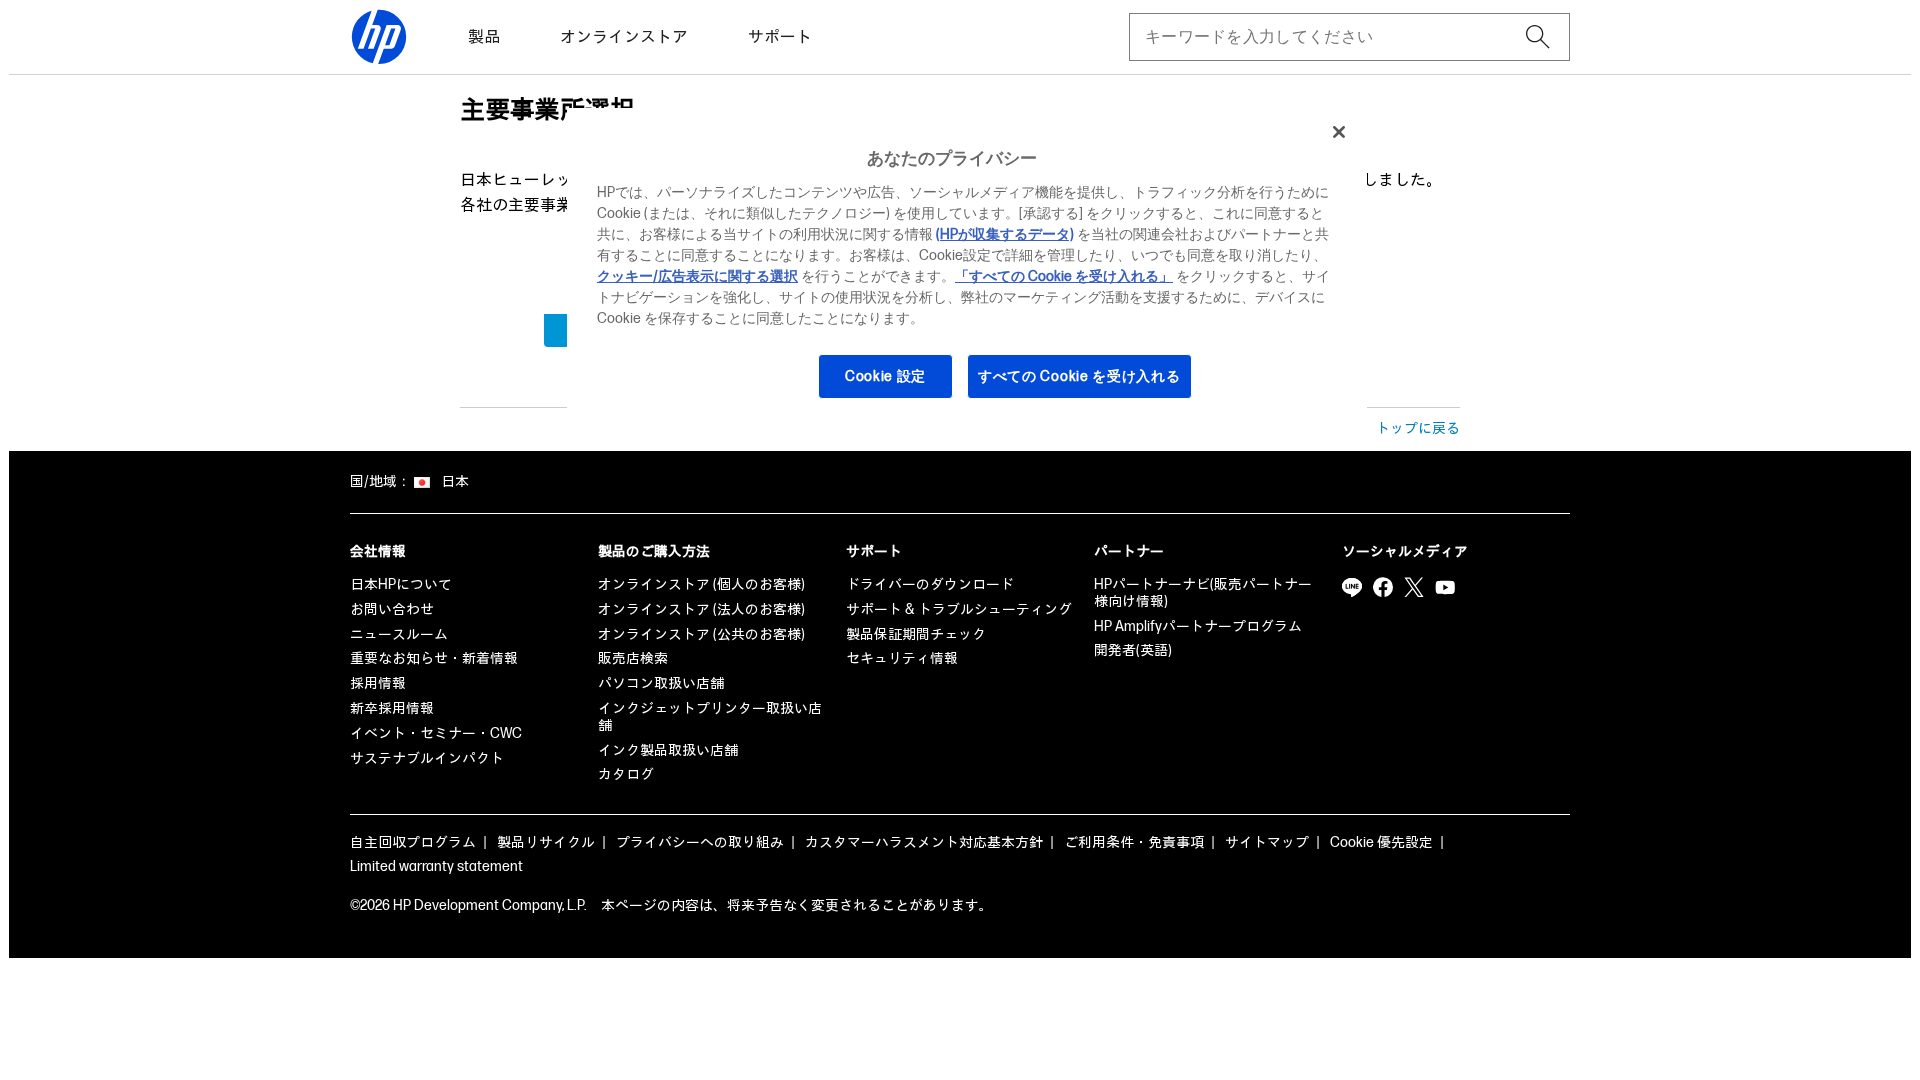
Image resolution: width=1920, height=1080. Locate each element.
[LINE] (1352, 587)
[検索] (1538, 37)
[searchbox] (1333, 37)
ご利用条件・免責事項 (1134, 842)
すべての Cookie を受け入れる (1079, 376)
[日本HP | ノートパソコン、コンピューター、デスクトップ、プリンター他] (379, 37)
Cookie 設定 (885, 376)
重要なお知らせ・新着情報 (434, 658)
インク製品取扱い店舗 (668, 750)
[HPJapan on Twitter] (1414, 587)
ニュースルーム (399, 634)
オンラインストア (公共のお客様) (701, 634)
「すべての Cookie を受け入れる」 (1064, 276)
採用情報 (378, 683)
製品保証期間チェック (916, 634)
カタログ (626, 774)
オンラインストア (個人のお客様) (701, 584)
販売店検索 (633, 658)
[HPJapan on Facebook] (1383, 587)
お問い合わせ (392, 609)
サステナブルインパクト (427, 758)
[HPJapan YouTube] (1445, 587)
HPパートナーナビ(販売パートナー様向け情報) (1203, 593)
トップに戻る (1418, 428)
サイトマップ (1267, 842)
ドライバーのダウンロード (930, 584)
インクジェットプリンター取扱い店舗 (710, 717)
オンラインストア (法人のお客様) (701, 609)
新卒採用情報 (392, 708)
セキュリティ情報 (902, 658)
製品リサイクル (546, 842)
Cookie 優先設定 (1381, 842)
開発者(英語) (1133, 650)
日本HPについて (401, 584)
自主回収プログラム (413, 842)
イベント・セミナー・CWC (436, 733)
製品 (484, 37)
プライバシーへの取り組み (700, 842)
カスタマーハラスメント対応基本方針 (924, 842)
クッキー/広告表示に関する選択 (697, 276)
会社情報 (378, 551)
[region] (967, 266)
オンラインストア (624, 37)
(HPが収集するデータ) (1005, 234)
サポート (780, 37)
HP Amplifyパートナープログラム (1198, 626)
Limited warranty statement (436, 866)
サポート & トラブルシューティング (959, 609)
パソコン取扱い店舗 (661, 683)
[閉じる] (1339, 132)
